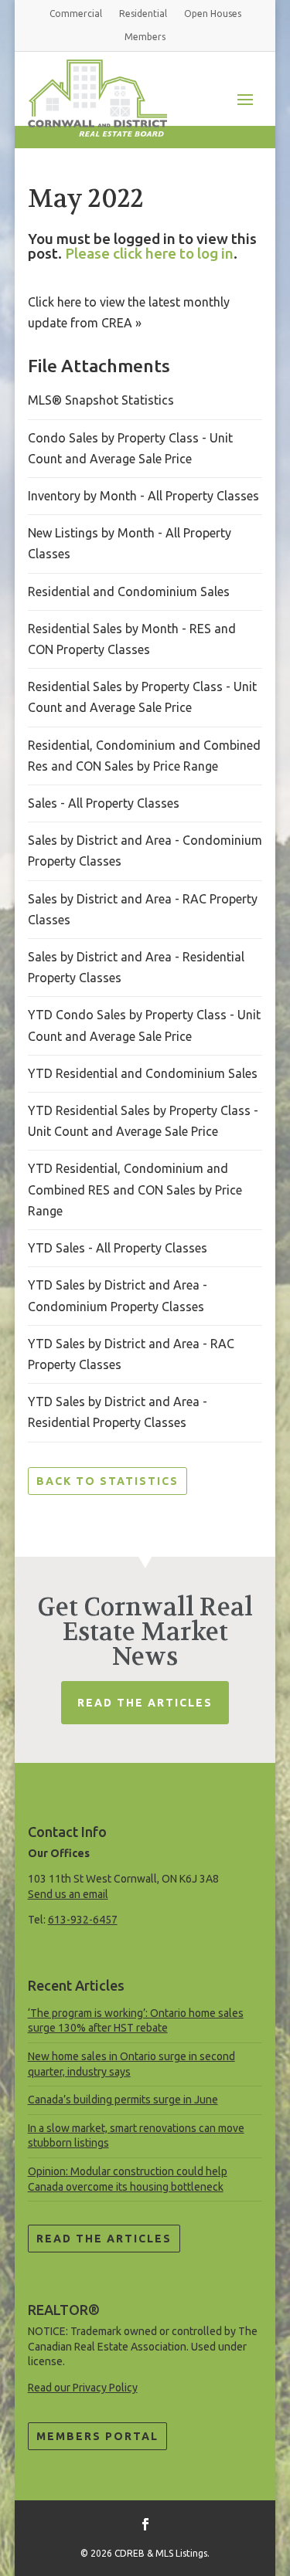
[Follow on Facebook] (145, 2524)
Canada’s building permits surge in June (123, 2100)
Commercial (76, 14)
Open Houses (213, 14)
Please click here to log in (149, 253)
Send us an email (68, 1894)
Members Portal (97, 2436)
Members (145, 37)
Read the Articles (104, 2239)
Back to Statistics (107, 1481)
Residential (143, 14)
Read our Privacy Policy (83, 2388)
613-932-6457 (83, 1920)
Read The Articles (145, 1703)
